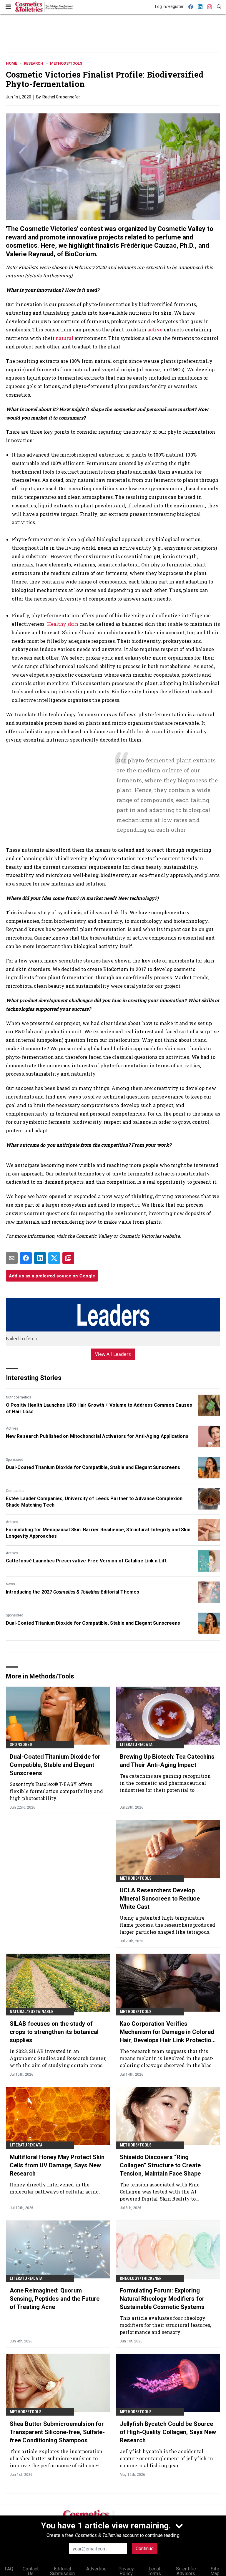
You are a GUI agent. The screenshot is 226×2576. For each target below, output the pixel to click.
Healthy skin (63, 624)
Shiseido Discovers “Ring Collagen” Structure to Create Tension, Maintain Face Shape (160, 2165)
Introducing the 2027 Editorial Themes (73, 1592)
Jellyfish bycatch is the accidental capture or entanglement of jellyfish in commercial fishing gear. (166, 2458)
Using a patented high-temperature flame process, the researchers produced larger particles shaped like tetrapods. (167, 1925)
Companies (15, 1491)
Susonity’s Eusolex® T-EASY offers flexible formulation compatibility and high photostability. (56, 1791)
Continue (145, 2549)
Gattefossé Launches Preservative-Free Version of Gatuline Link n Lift (86, 1561)
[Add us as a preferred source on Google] (68, 1258)
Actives (12, 1428)
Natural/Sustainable (31, 2012)
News (10, 1584)
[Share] (26, 1258)
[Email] (12, 1258)
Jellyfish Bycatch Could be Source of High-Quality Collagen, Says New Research (168, 2432)
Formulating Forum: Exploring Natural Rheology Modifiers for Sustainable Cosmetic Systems (162, 2299)
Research (34, 63)
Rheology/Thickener (141, 2278)
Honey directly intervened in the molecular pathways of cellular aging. (55, 2188)
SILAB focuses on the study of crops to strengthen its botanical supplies (54, 2032)
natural (64, 338)
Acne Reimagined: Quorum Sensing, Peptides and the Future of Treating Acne (55, 2299)
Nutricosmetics (19, 1397)
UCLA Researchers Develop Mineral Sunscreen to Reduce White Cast (160, 1899)
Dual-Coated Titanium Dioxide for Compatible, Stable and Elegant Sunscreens (93, 1467)
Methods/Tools (66, 63)
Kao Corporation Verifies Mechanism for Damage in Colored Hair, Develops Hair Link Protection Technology (167, 2032)
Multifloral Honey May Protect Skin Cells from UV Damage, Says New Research (57, 2165)
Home (11, 63)
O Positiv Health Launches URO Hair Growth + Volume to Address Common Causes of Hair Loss (99, 1408)
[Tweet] (54, 1258)
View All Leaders (113, 1354)
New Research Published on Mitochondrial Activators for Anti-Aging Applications (97, 1436)
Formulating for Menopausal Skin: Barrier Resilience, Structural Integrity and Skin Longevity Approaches (98, 1533)
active (155, 329)
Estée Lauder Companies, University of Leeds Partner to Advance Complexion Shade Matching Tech (94, 1502)
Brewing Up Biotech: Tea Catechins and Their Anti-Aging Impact (167, 1761)
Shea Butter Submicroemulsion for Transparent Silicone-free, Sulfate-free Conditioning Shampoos (57, 2432)
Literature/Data (136, 1745)
